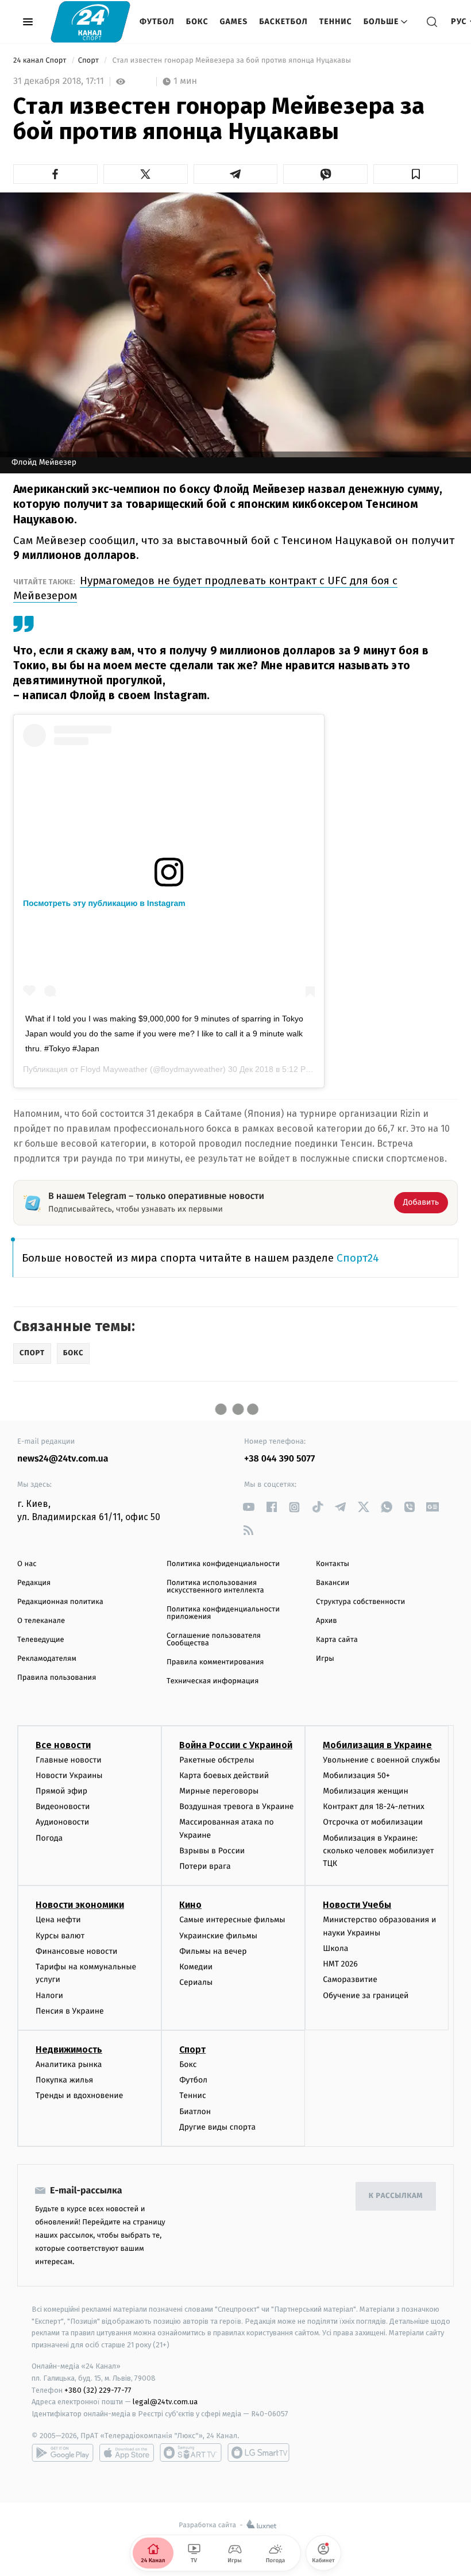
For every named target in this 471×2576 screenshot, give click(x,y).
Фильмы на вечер (213, 1951)
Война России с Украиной (236, 1745)
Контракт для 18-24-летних (374, 1806)
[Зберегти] (416, 174)
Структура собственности (360, 1602)
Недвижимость (69, 2049)
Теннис (336, 22)
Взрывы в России (212, 1851)
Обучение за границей (366, 1995)
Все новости (63, 1745)
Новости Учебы (357, 1905)
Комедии (196, 1967)
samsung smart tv (258, 2452)
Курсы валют (60, 1936)
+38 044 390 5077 (279, 1459)
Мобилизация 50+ (356, 1775)
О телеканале (41, 1621)
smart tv (191, 2452)
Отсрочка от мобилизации (373, 1822)
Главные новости (69, 1760)
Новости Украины (69, 1775)
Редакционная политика (60, 1602)
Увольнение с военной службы (381, 1760)
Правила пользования (57, 1678)
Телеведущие (41, 1640)
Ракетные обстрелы (217, 1760)
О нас (27, 1564)
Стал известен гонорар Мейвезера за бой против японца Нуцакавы (231, 61)
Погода (49, 1838)
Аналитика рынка (69, 2064)
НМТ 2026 (340, 1964)
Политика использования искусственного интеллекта (215, 1587)
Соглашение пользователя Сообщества (214, 1640)
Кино (190, 1905)
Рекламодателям (47, 1659)
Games (234, 22)
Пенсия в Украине (70, 2011)
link (248, 1507)
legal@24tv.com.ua (165, 2402)
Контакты (333, 1564)
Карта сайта (337, 1640)
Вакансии (333, 1583)
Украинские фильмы (218, 1936)
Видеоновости (63, 1806)
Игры (325, 1659)
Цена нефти (58, 1920)
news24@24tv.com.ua (63, 1459)
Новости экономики (80, 1905)
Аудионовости (62, 1822)
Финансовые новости (76, 1951)
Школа (335, 1948)
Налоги (49, 1995)
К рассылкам (396, 2196)
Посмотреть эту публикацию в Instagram (104, 903)
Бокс (197, 22)
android (63, 2452)
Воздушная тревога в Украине (236, 1806)
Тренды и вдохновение (79, 2095)
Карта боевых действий (224, 1775)
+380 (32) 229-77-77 (98, 2390)
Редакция (34, 1583)
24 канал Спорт (41, 61)
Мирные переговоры (219, 1791)
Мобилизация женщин (366, 1791)
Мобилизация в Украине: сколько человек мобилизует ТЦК (378, 1851)
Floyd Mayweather (114, 1069)
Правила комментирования (215, 1662)
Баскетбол (283, 22)
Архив (327, 1621)
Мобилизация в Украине (377, 1745)
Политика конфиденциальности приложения (223, 1613)
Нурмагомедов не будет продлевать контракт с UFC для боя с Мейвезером (205, 588)
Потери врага (205, 1866)
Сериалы (196, 1982)
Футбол (157, 22)
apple (127, 2452)
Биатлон (195, 2112)
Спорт (90, 61)
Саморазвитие (350, 1979)
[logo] (90, 22)
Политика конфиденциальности (223, 1564)
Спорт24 (358, 1258)
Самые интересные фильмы (232, 1920)
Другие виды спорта (217, 2127)
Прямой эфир (61, 1791)
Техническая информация (213, 1681)
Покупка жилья (64, 2080)
